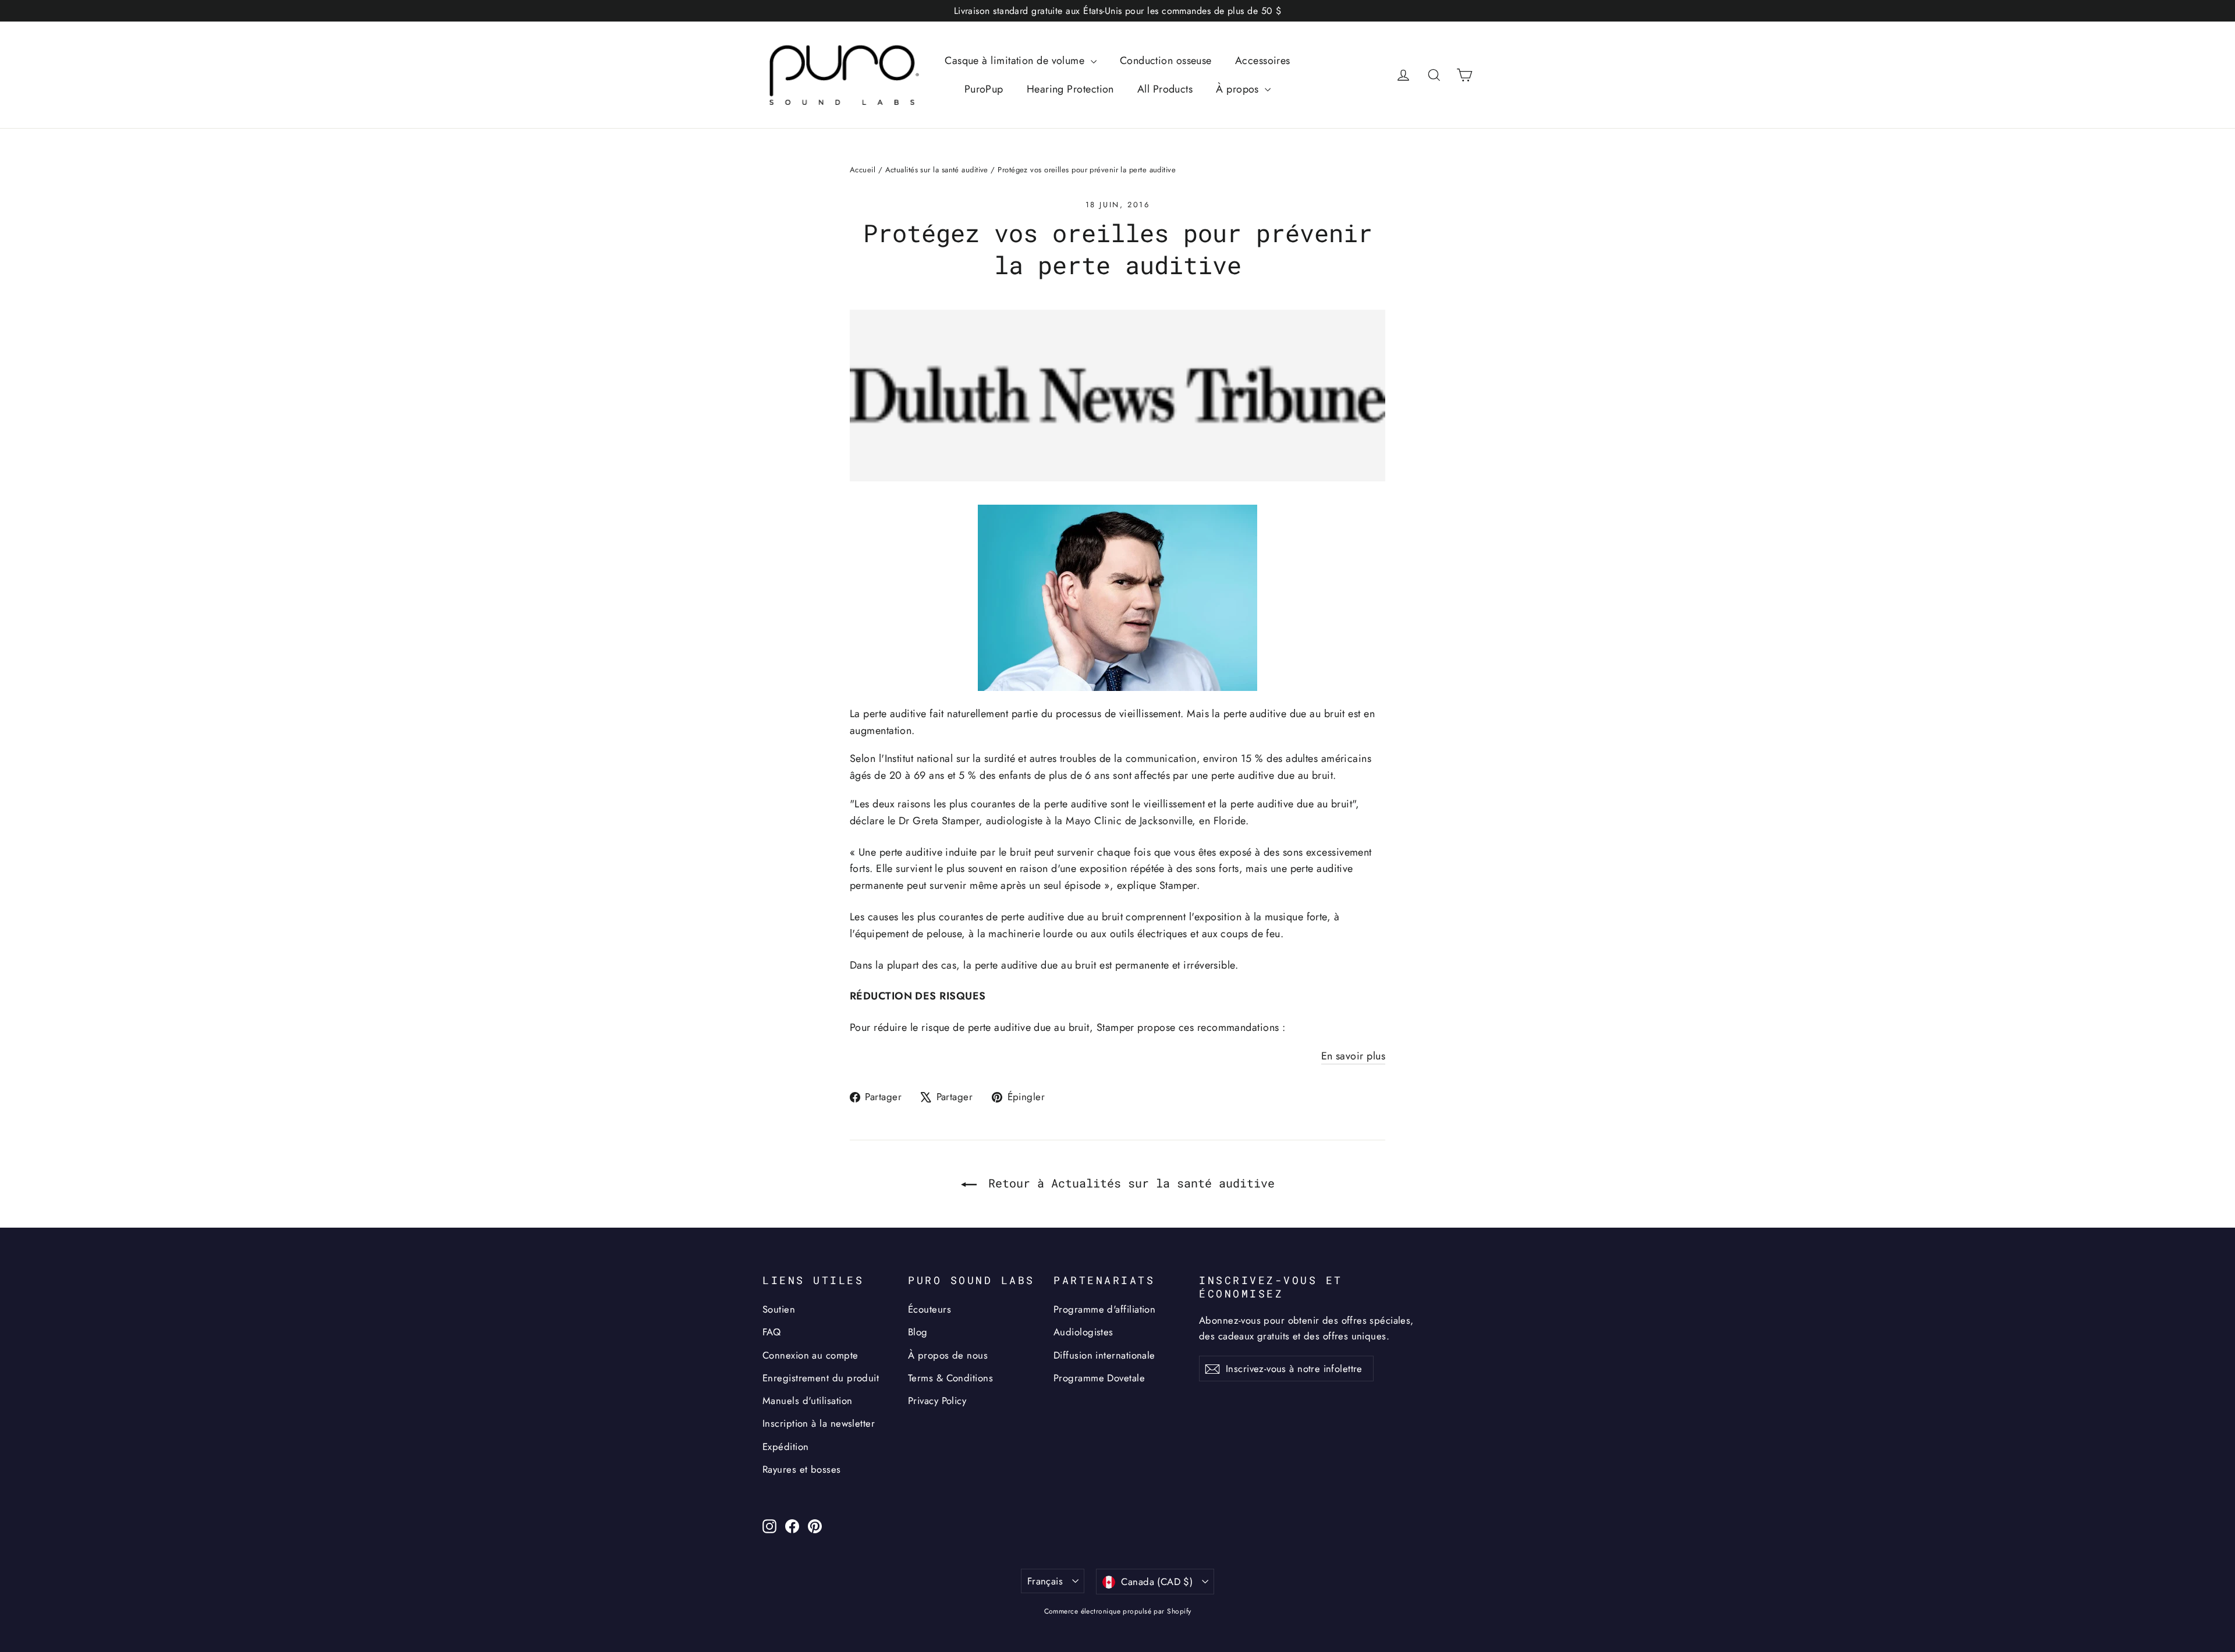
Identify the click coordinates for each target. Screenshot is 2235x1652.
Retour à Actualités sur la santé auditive (1128, 1183)
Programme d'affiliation (1104, 1309)
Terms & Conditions (950, 1378)
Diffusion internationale (1104, 1355)
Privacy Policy (937, 1401)
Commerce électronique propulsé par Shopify (1118, 1611)
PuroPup (984, 89)
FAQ (771, 1332)
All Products (1165, 89)
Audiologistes (1083, 1332)
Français (1045, 1581)
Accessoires (1263, 61)
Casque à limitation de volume (1016, 61)
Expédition (786, 1447)
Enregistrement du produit (821, 1378)
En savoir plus (1353, 1056)
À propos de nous (948, 1355)
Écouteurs (930, 1309)
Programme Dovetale (1099, 1378)
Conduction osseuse (1166, 61)
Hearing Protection (1070, 89)
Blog (918, 1332)
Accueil (863, 170)
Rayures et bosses (802, 1469)
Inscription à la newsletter (819, 1423)
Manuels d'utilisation (807, 1401)
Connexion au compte (810, 1355)
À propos (1239, 89)
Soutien (779, 1309)
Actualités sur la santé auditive (937, 170)
